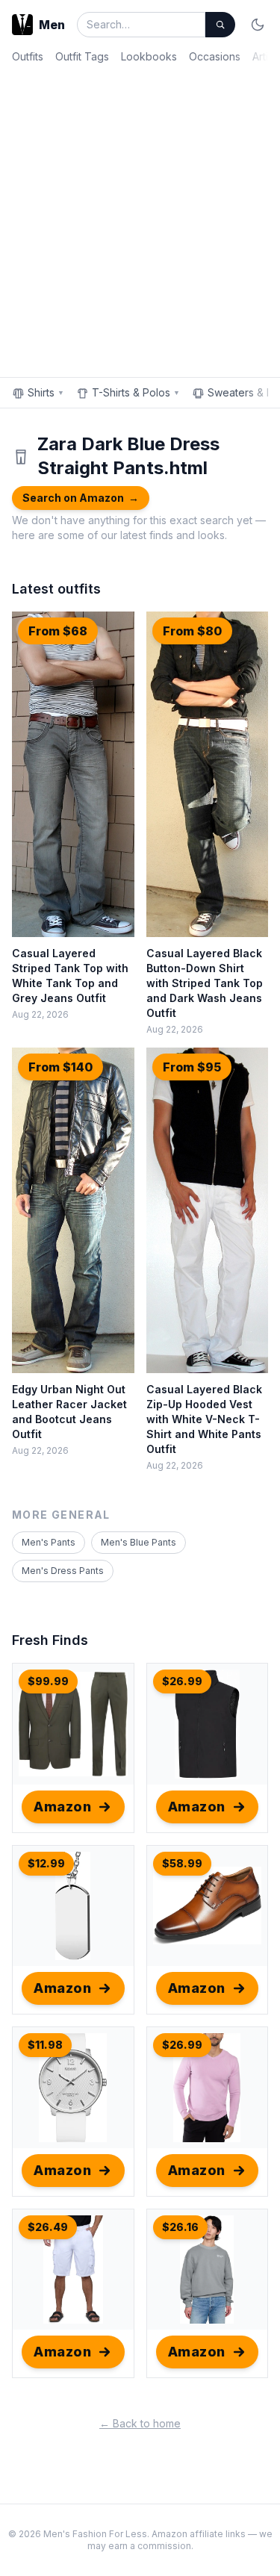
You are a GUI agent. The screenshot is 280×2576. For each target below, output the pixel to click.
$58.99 (182, 1863)
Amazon (62, 1807)
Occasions (215, 56)
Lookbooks (149, 56)
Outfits (28, 56)
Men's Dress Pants (63, 1571)
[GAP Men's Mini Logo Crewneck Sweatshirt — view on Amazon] (208, 2270)
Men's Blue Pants (139, 1542)
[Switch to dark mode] (258, 25)
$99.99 (48, 1681)
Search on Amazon (81, 498)
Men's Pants (49, 1542)
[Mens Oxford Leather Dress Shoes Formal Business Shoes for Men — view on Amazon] (208, 1906)
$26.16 (180, 2227)
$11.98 (45, 2045)
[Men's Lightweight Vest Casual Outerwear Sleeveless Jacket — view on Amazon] (208, 1724)
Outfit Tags (82, 56)
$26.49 (48, 2227)
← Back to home (140, 2423)
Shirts (46, 392)
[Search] (220, 25)
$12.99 (46, 1863)
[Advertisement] (140, 218)
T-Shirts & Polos (136, 392)
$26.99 (182, 1681)
